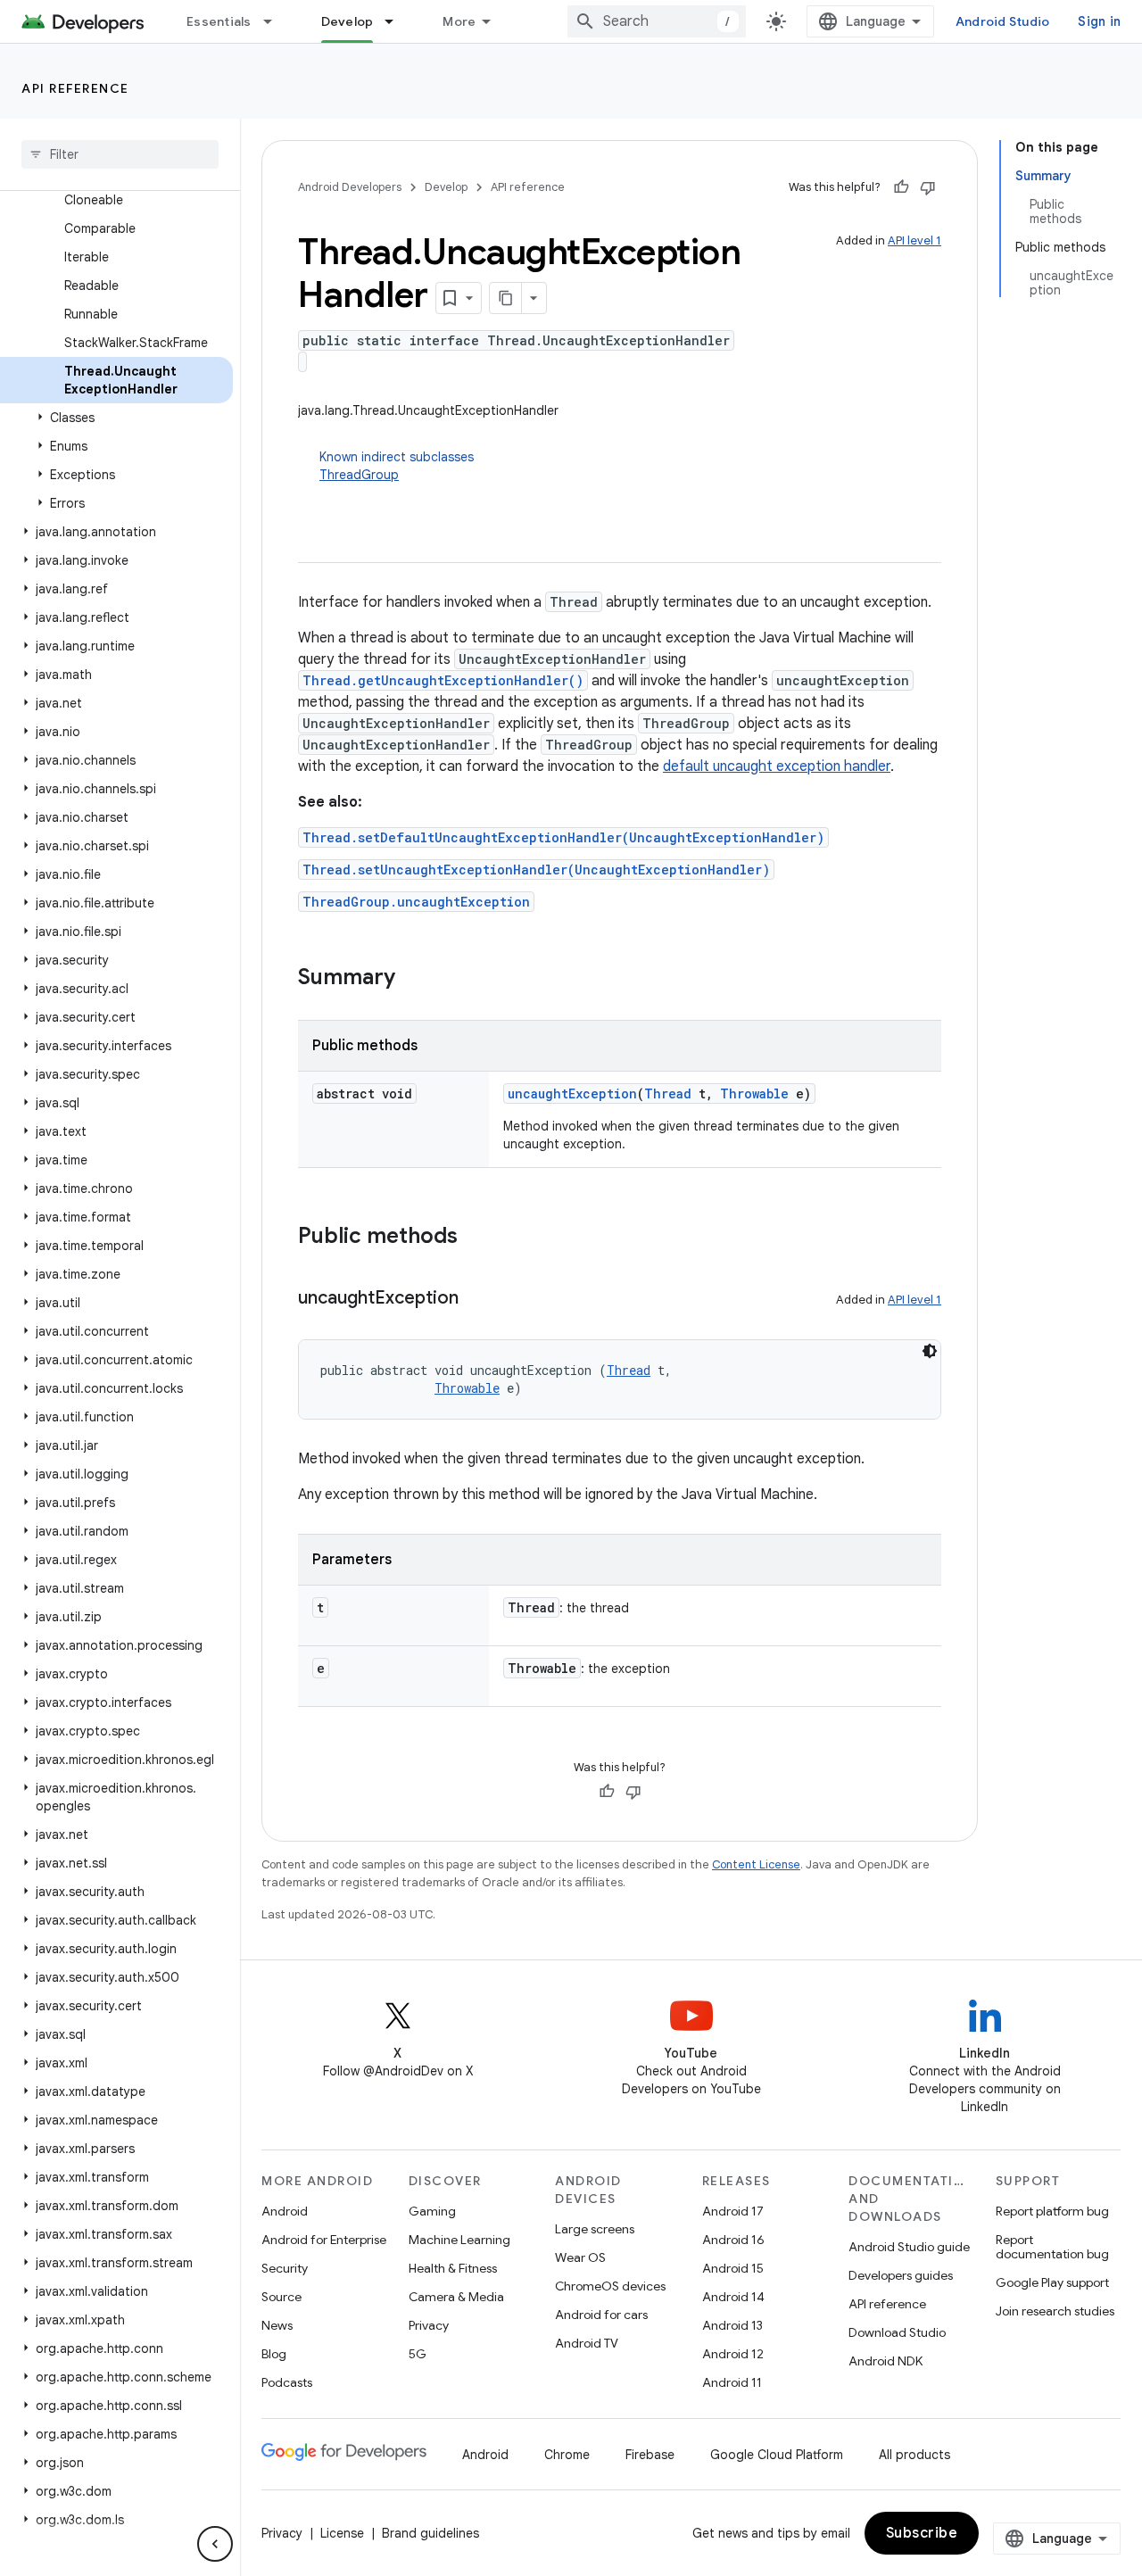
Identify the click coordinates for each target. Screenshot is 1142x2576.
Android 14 (733, 2297)
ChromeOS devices (610, 2286)
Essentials (219, 21)
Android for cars (601, 2315)
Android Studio (1003, 21)
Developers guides (901, 2275)
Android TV (587, 2343)
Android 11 (732, 2382)
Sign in (1099, 21)
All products (914, 2455)
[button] (116, 418)
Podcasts (287, 2382)
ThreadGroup (359, 475)
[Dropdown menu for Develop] (397, 21)
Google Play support (1052, 2282)
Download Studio (897, 2332)
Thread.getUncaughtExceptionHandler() (443, 680)
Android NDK (885, 2361)
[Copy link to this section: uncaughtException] (476, 1299)
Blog (274, 2354)
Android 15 (733, 2268)
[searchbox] (120, 154)
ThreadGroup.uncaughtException (416, 902)
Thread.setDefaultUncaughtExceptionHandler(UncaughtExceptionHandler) (563, 837)
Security (285, 2268)
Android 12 (733, 2354)
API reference (75, 88)
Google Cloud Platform (777, 2455)
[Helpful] (901, 187)
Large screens (595, 2229)
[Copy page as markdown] (506, 298)
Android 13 (732, 2325)
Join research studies (1055, 2311)
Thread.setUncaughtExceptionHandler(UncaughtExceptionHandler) (536, 870)
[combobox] (657, 21)
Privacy (429, 2325)
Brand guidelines (430, 2533)
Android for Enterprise (324, 2240)
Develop (348, 21)
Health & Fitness (453, 2268)
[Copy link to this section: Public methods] (476, 1238)
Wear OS (580, 2257)
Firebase (650, 2455)
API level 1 (914, 240)
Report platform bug (1052, 2211)
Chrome (567, 2455)
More (459, 21)
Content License (756, 1864)
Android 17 (733, 2211)
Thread (668, 1093)
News (277, 2325)
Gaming (432, 2211)
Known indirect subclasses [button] (397, 466)
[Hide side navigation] (215, 2544)
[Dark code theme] (930, 1351)
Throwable (754, 1093)
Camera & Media (456, 2297)
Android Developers (350, 187)
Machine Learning (459, 2240)
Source (281, 2297)
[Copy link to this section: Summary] (413, 979)
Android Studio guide (909, 2247)
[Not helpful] (928, 187)
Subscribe (922, 2533)
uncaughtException (572, 1093)
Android (285, 2211)
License (342, 2533)
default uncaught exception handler (777, 766)
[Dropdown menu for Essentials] (276, 21)
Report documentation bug (1052, 2247)
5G (418, 2354)
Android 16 (733, 2240)
